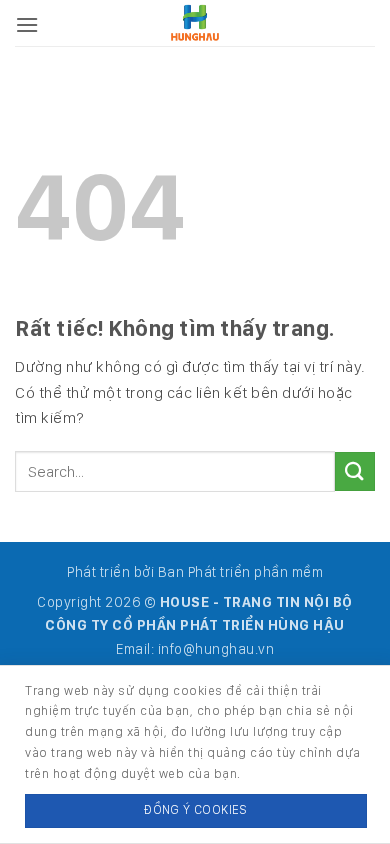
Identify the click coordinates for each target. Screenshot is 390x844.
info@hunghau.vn (216, 648)
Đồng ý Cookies (195, 809)
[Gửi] (355, 471)
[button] (27, 24)
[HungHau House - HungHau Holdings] (195, 22)
